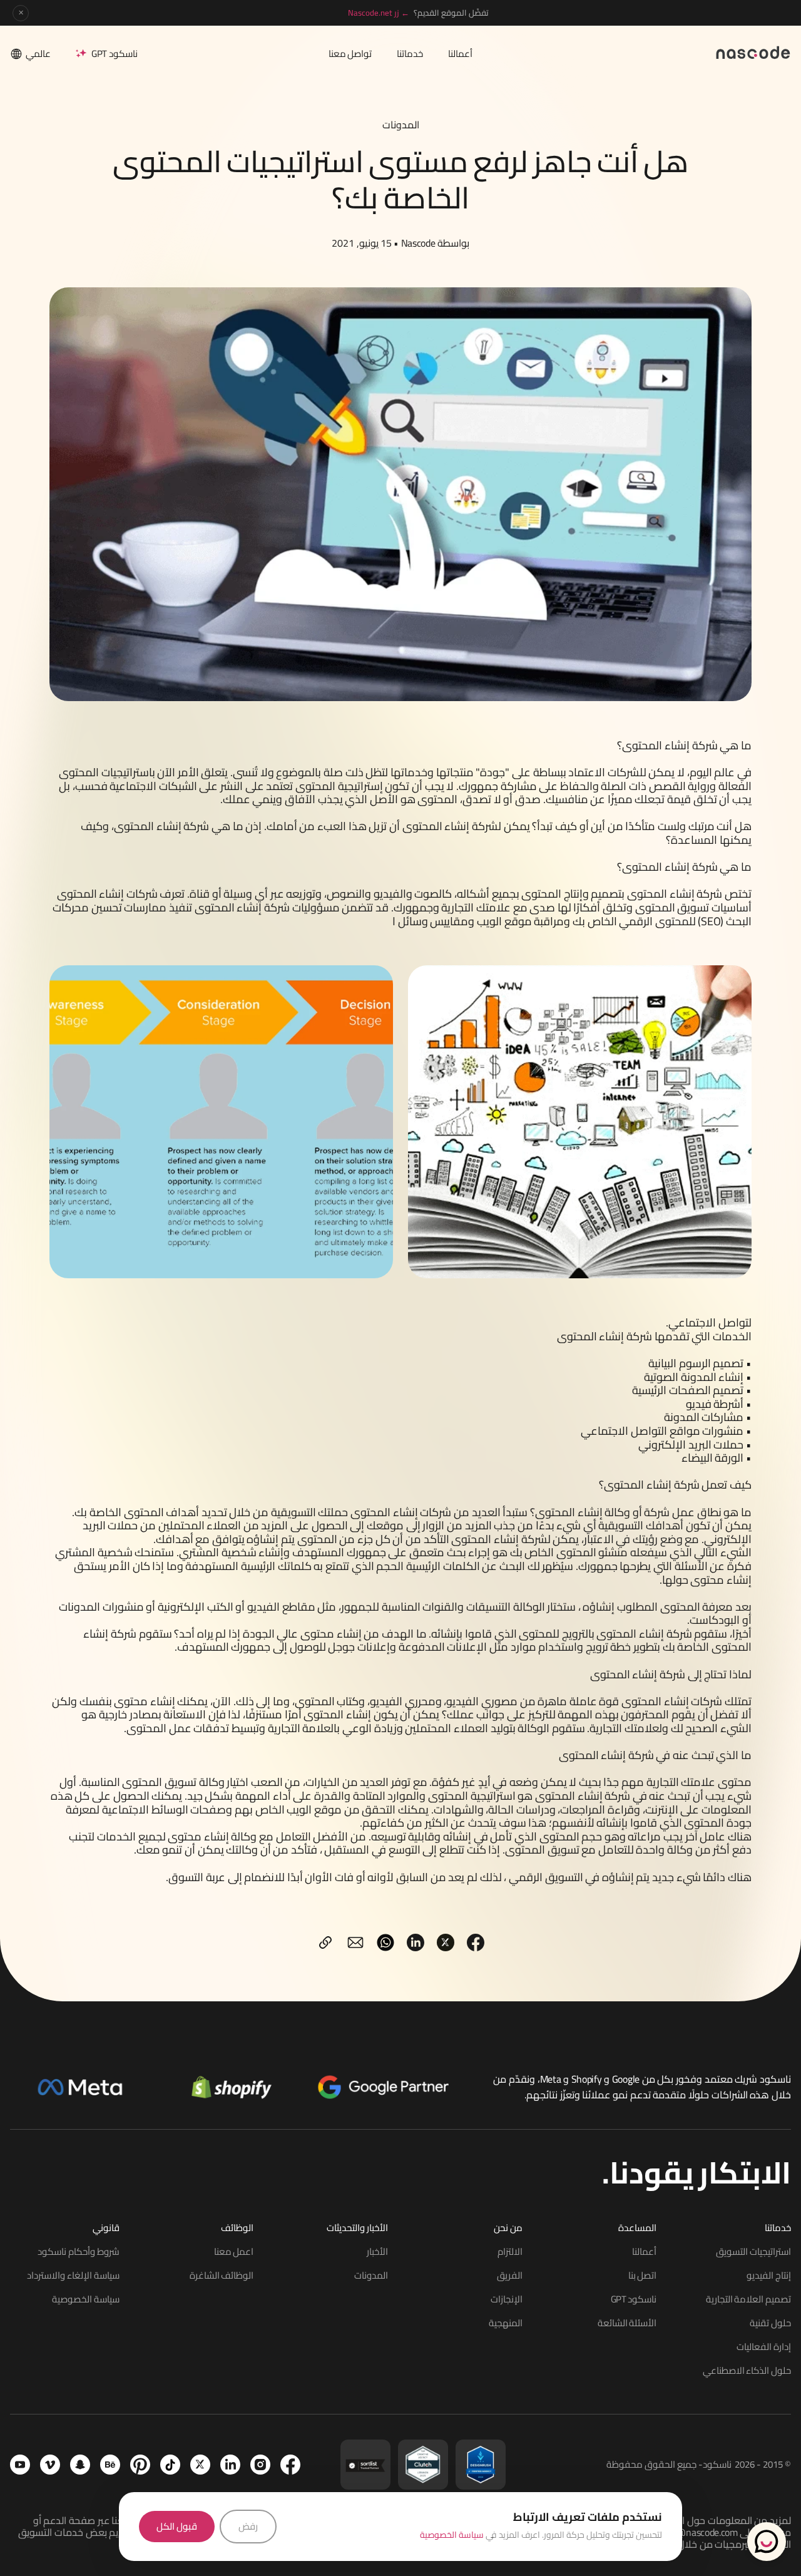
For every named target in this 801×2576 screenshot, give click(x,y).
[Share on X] (446, 1942)
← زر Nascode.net (379, 13)
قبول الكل (177, 2526)
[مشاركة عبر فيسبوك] (476, 1942)
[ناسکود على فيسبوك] (290, 2465)
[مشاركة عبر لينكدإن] (416, 1942)
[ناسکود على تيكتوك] (170, 2465)
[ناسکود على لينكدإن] (230, 2465)
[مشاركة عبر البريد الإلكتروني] (355, 1942)
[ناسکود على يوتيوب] (20, 2465)
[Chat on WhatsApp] (767, 2542)
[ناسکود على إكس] (200, 2465)
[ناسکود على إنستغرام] (260, 2465)
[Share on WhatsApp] (385, 1942)
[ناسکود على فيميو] (50, 2465)
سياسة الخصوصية (452, 2535)
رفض (248, 2526)
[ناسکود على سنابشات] (80, 2465)
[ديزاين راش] (481, 2465)
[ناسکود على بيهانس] (110, 2465)
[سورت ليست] (365, 2465)
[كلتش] (423, 2465)
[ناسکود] (753, 52)
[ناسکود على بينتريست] (140, 2465)
